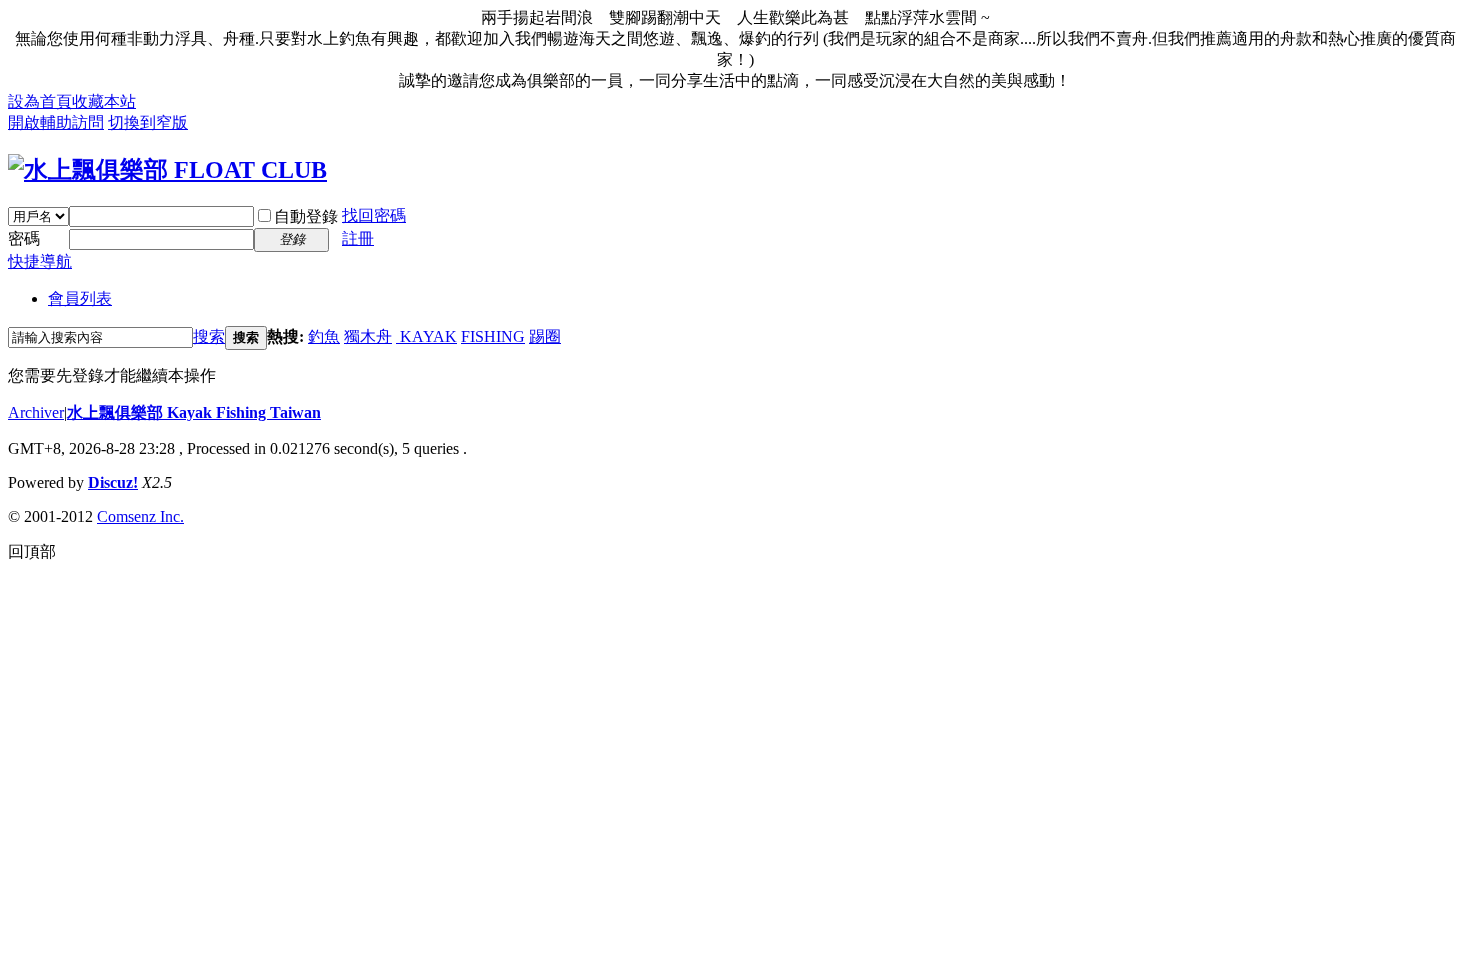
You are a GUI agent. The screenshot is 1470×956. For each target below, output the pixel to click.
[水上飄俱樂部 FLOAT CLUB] (167, 170)
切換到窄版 (148, 122)
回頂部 (32, 551)
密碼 (24, 238)
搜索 (209, 336)
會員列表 (80, 298)
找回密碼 (374, 215)
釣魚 (324, 336)
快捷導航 (40, 261)
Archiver (36, 412)
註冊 (358, 238)
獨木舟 (368, 336)
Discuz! (113, 482)
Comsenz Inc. (140, 516)
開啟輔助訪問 (56, 122)
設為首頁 (40, 101)
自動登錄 (306, 216)
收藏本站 (104, 101)
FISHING (493, 336)
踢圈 (545, 336)
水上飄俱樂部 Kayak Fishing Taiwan (194, 412)
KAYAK (426, 336)
